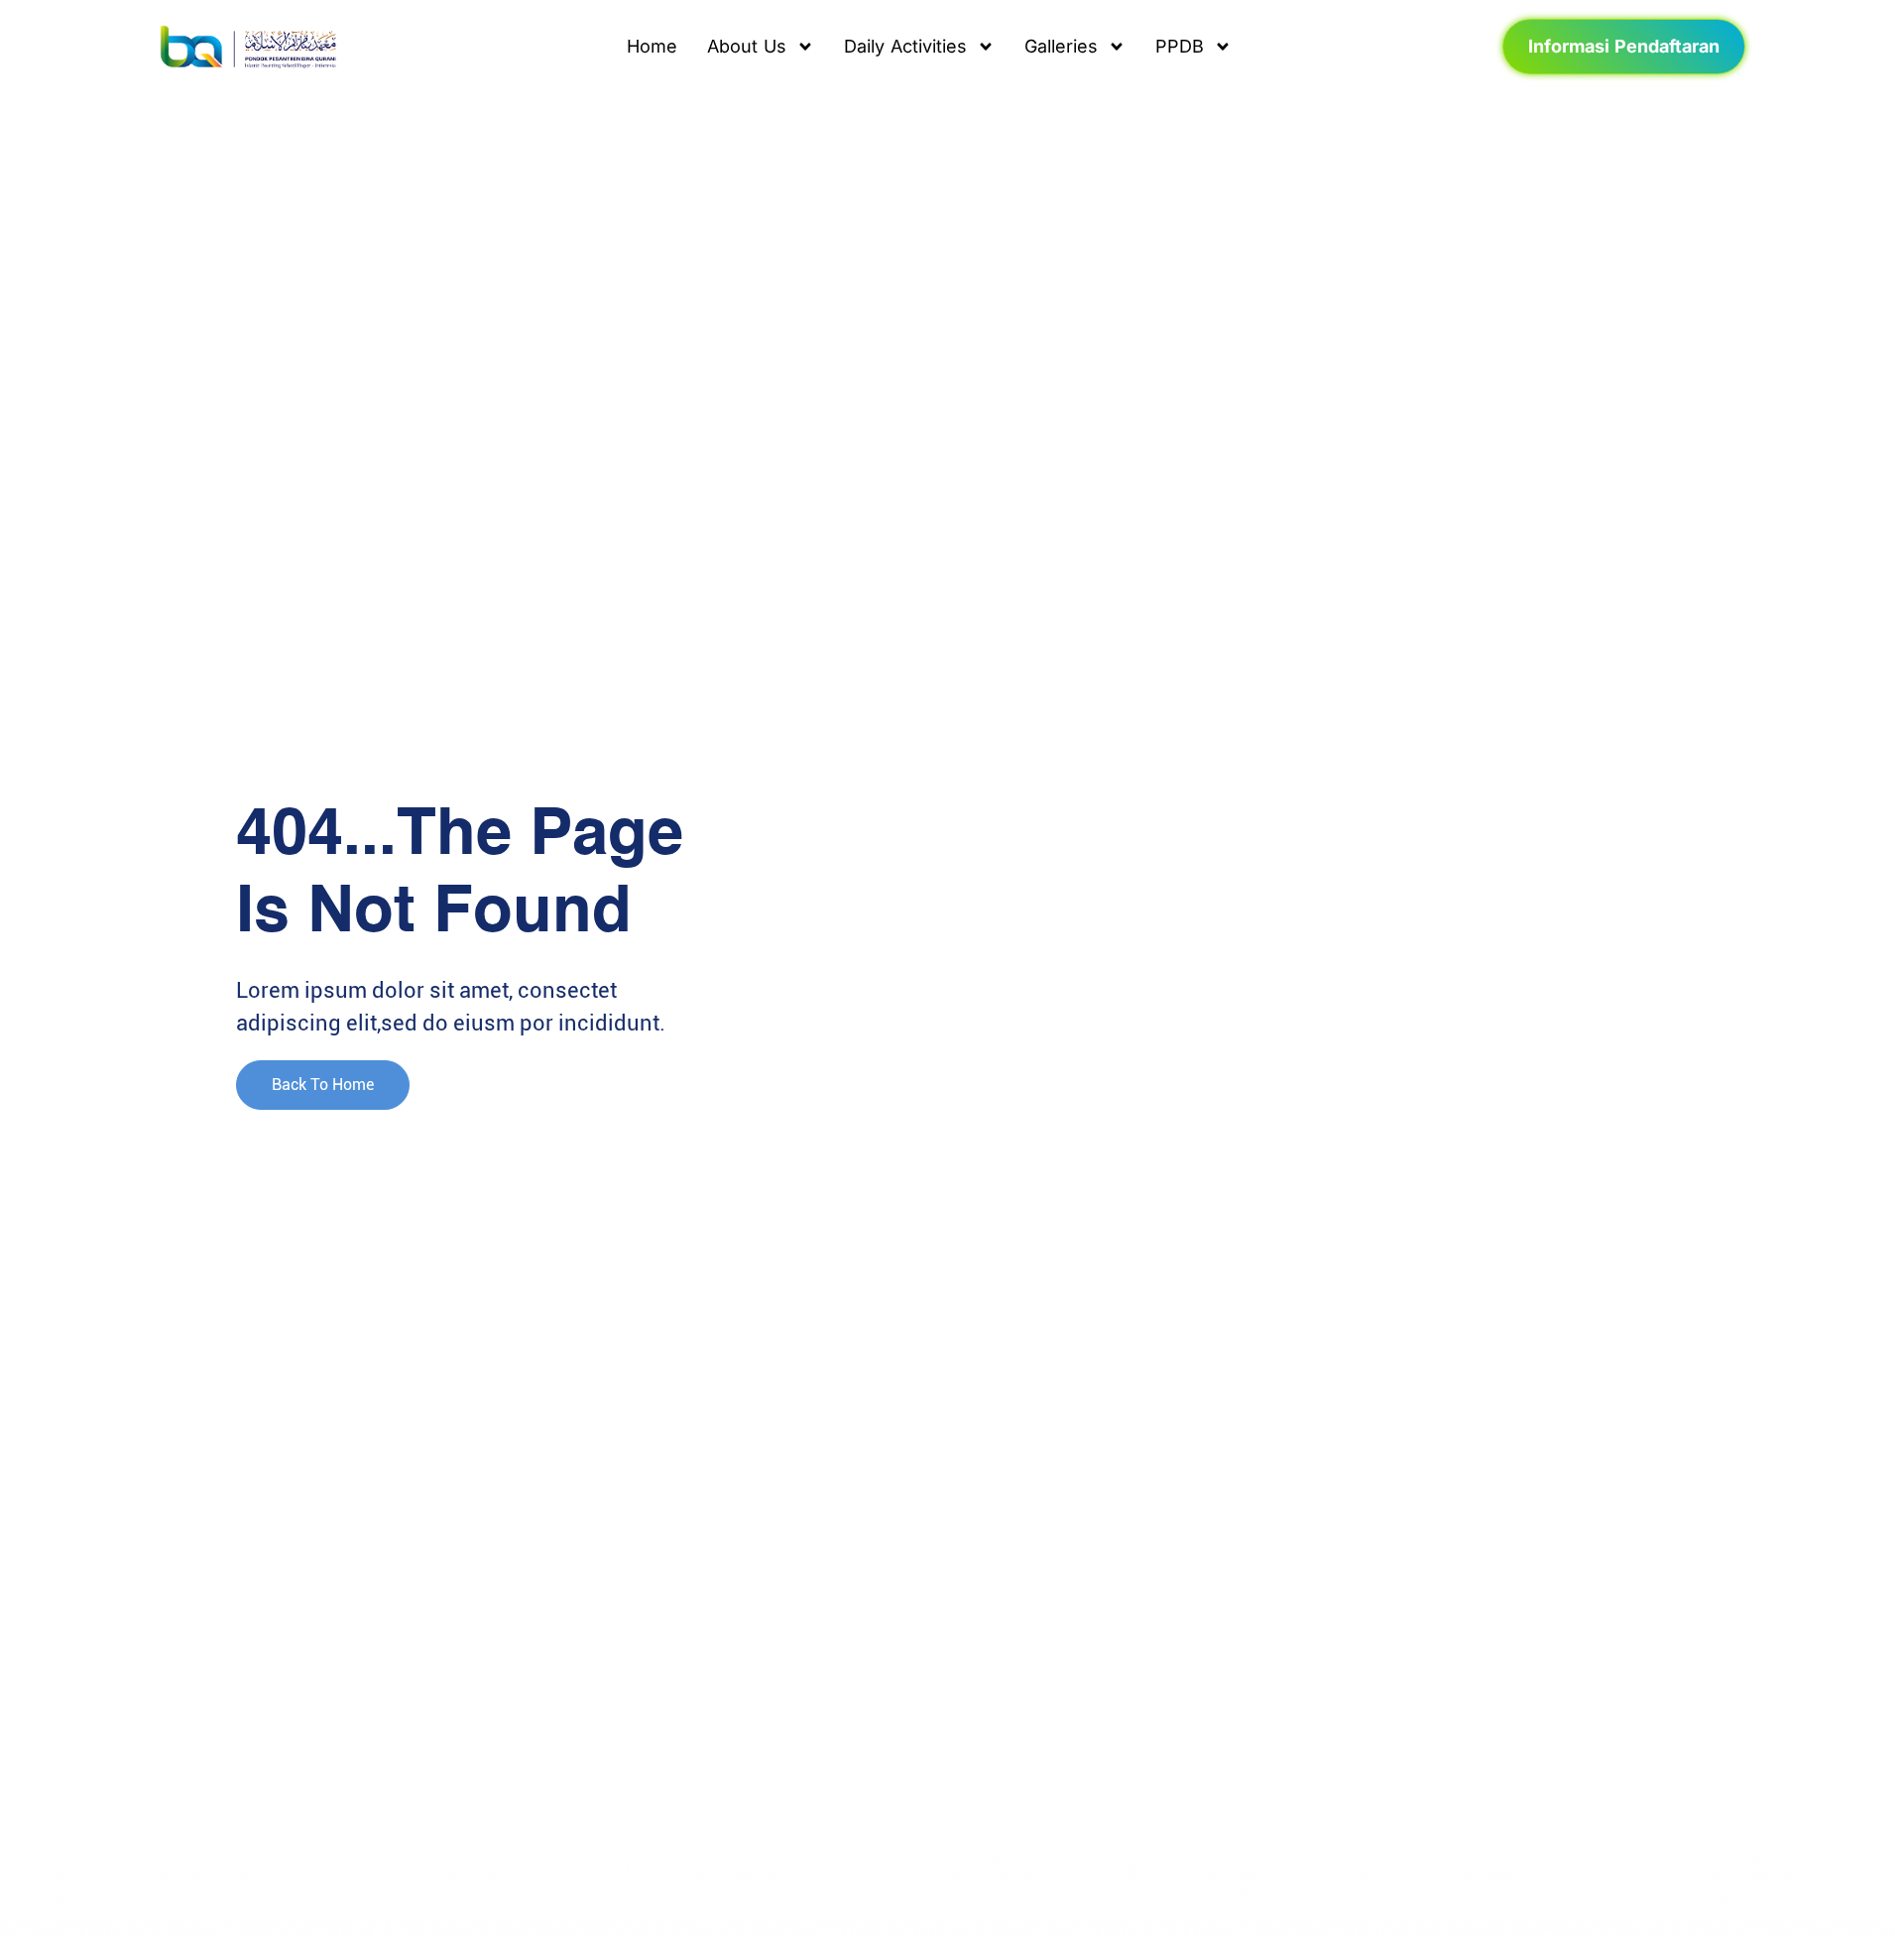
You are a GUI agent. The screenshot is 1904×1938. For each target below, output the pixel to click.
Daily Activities (905, 46)
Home (652, 46)
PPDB (1180, 46)
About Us (747, 46)
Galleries (1061, 46)
